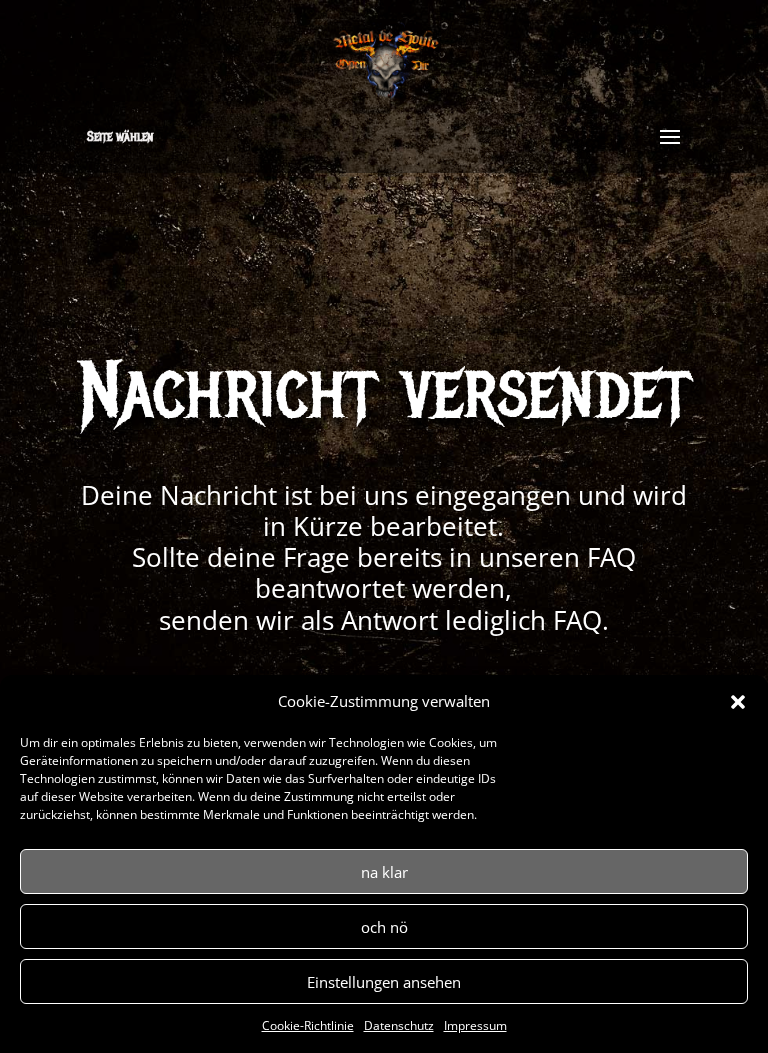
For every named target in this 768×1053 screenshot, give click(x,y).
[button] (738, 702)
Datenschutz (399, 1025)
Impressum (475, 1025)
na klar (384, 872)
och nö (384, 927)
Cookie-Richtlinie (308, 1025)
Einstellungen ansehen (384, 982)
